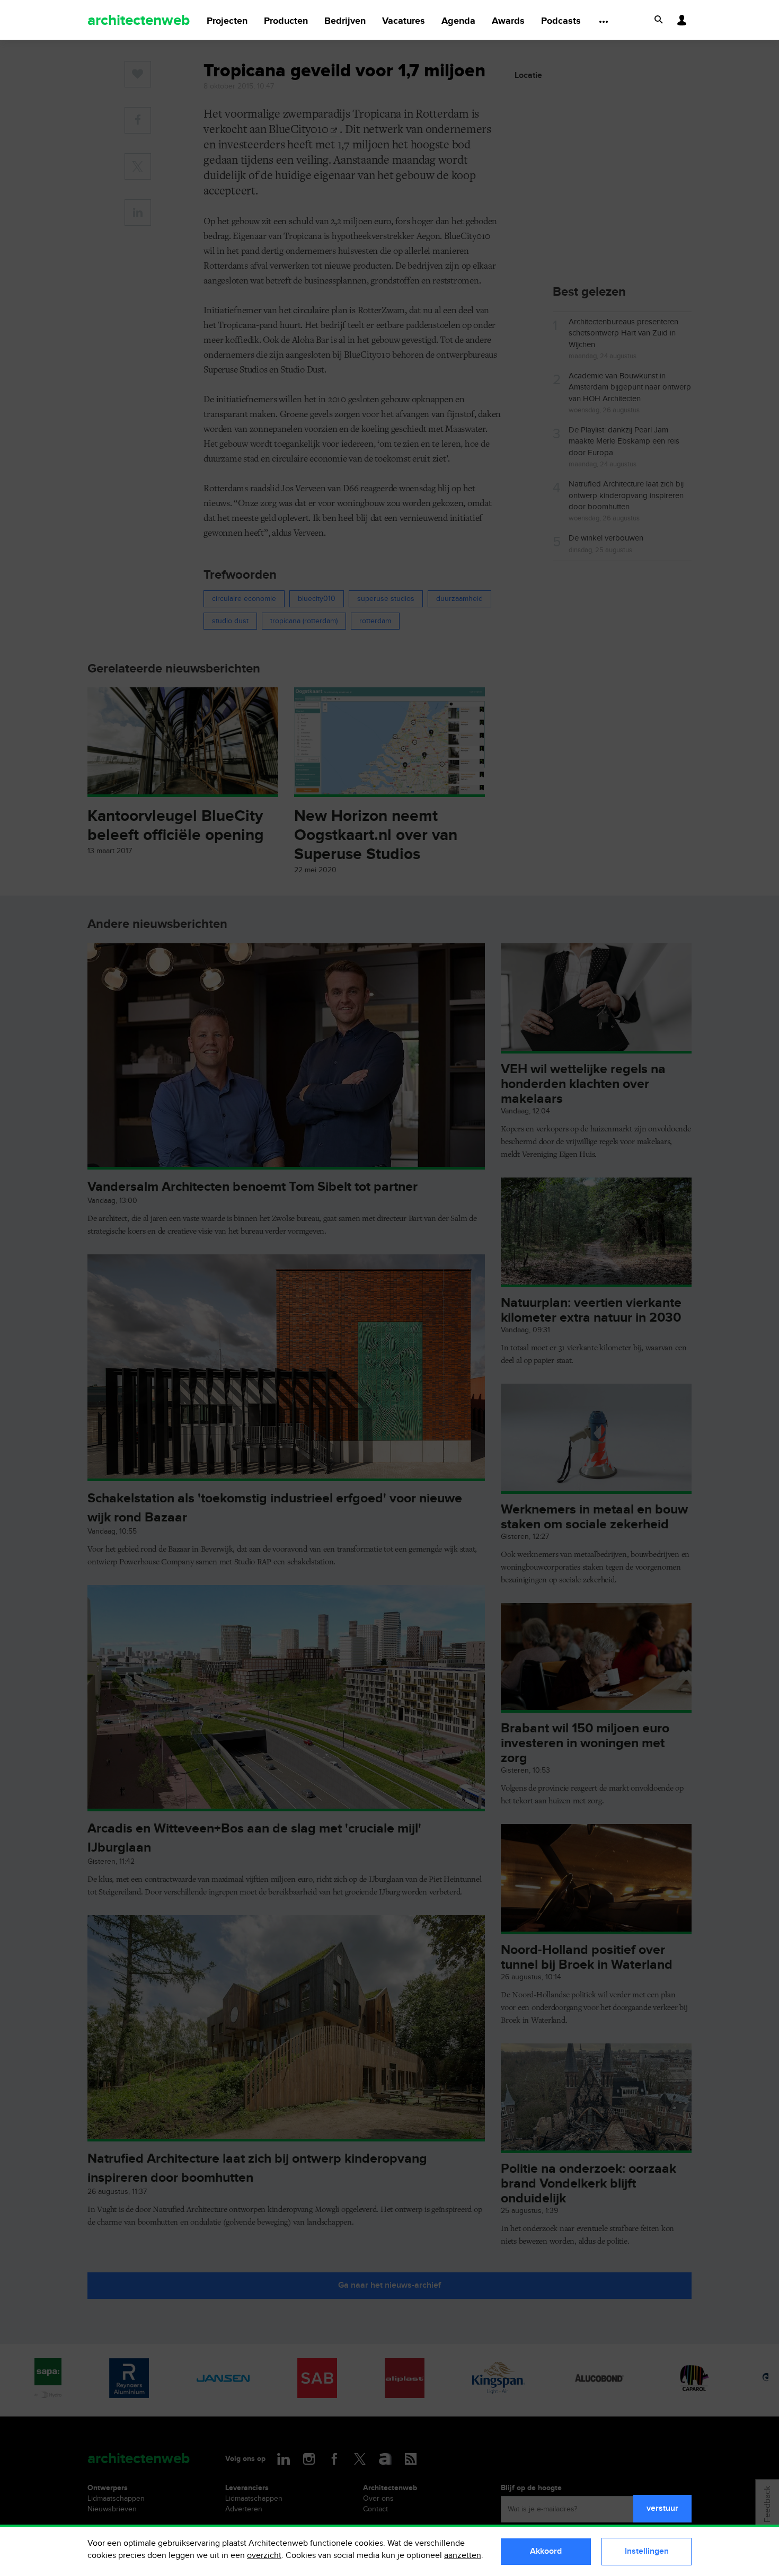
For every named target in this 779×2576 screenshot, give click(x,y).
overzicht (264, 2556)
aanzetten (463, 2556)
